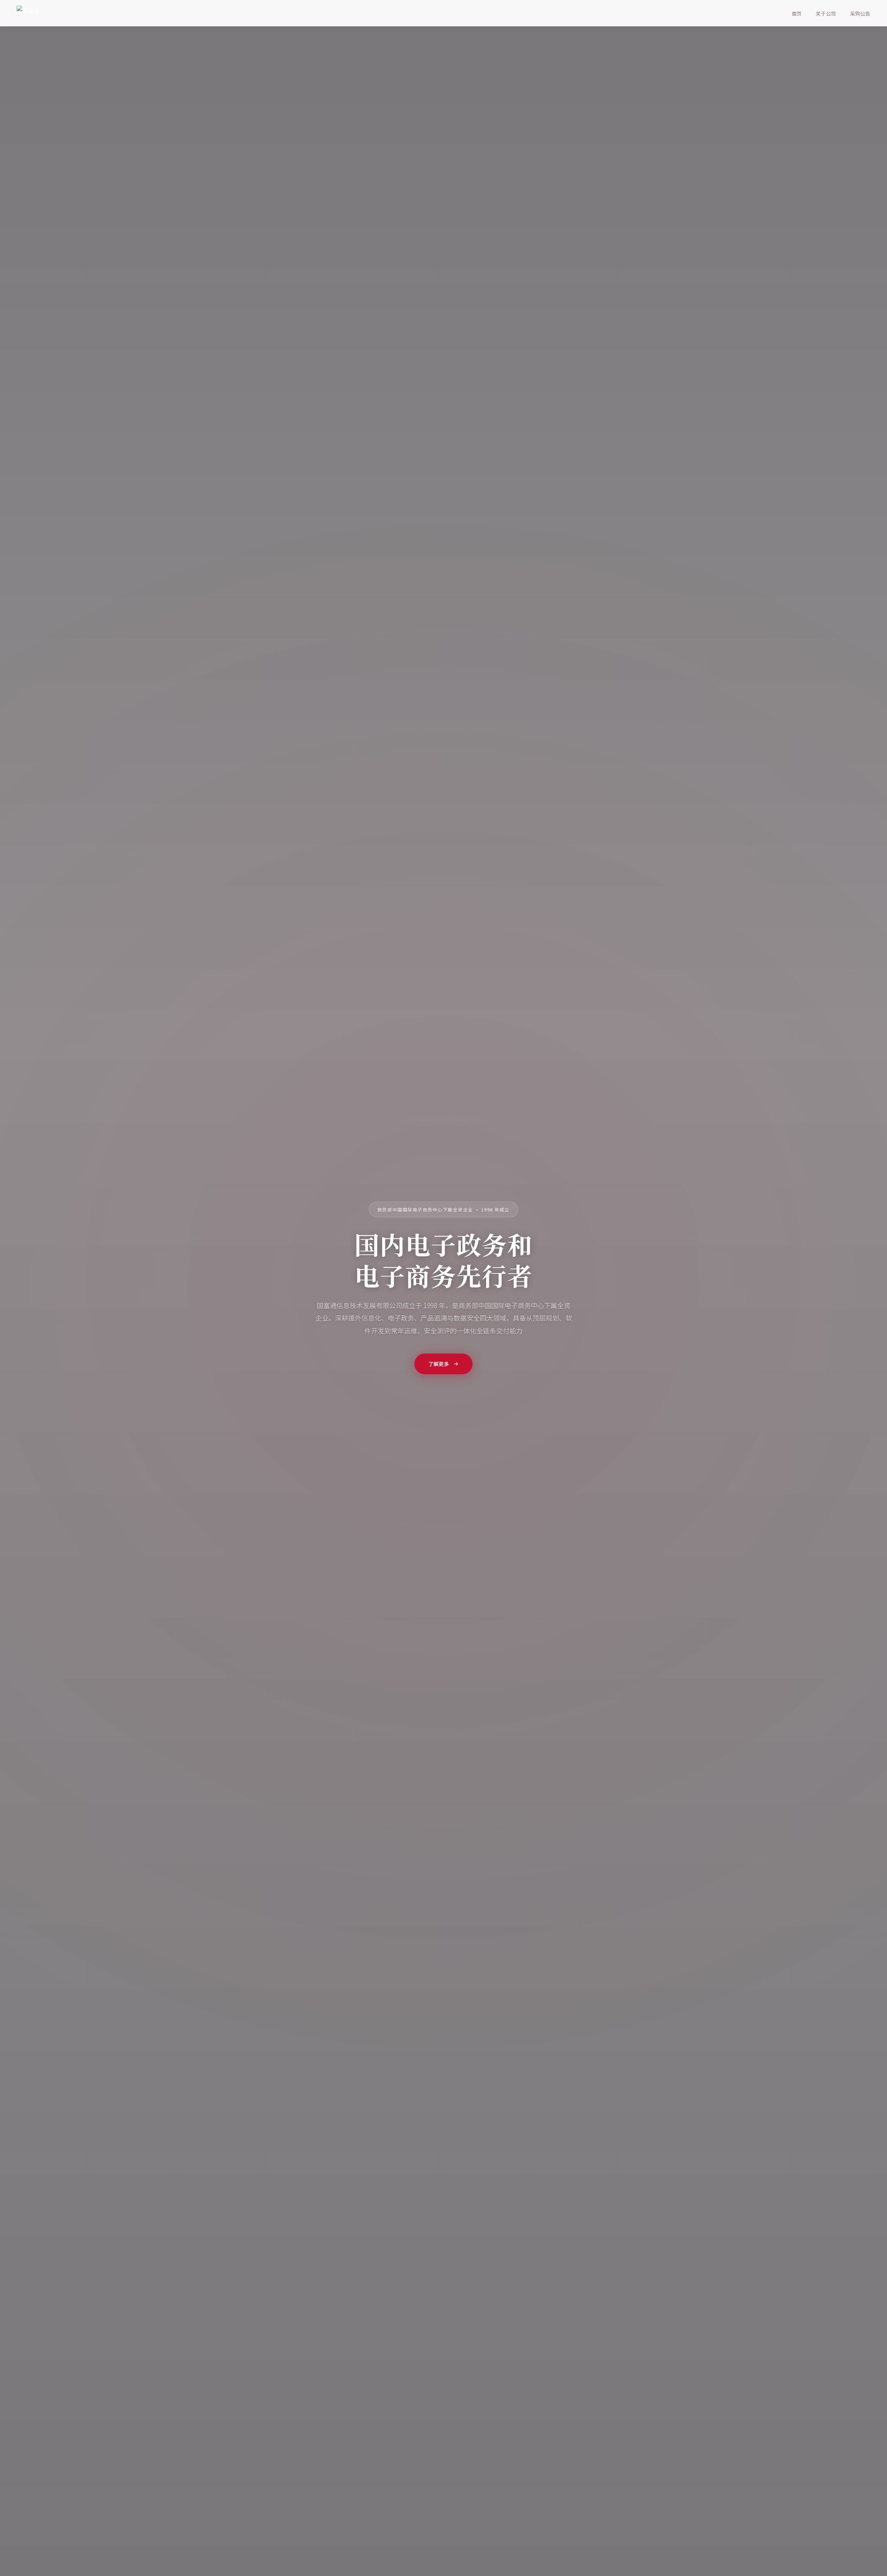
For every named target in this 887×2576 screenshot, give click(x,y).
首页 (797, 13)
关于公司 (826, 13)
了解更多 (439, 1364)
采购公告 (860, 13)
